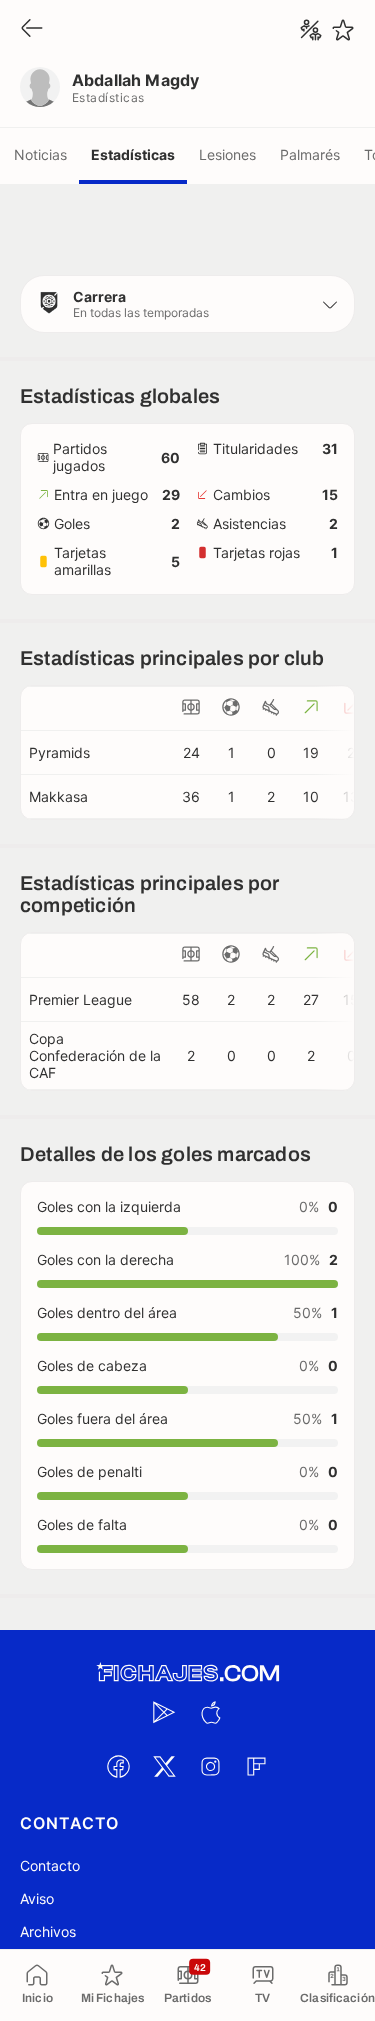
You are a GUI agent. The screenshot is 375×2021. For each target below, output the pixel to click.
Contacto (50, 1865)
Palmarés (310, 154)
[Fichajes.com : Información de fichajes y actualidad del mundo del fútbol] (188, 1673)
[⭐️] (343, 30)
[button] (187, 304)
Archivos (48, 1931)
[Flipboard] (257, 1766)
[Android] (165, 1712)
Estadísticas (133, 154)
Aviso (37, 1898)
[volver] (32, 29)
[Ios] (211, 1712)
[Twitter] (165, 1766)
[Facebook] (119, 1766)
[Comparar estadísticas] (311, 30)
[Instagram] (211, 1766)
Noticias (40, 154)
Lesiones (227, 154)
